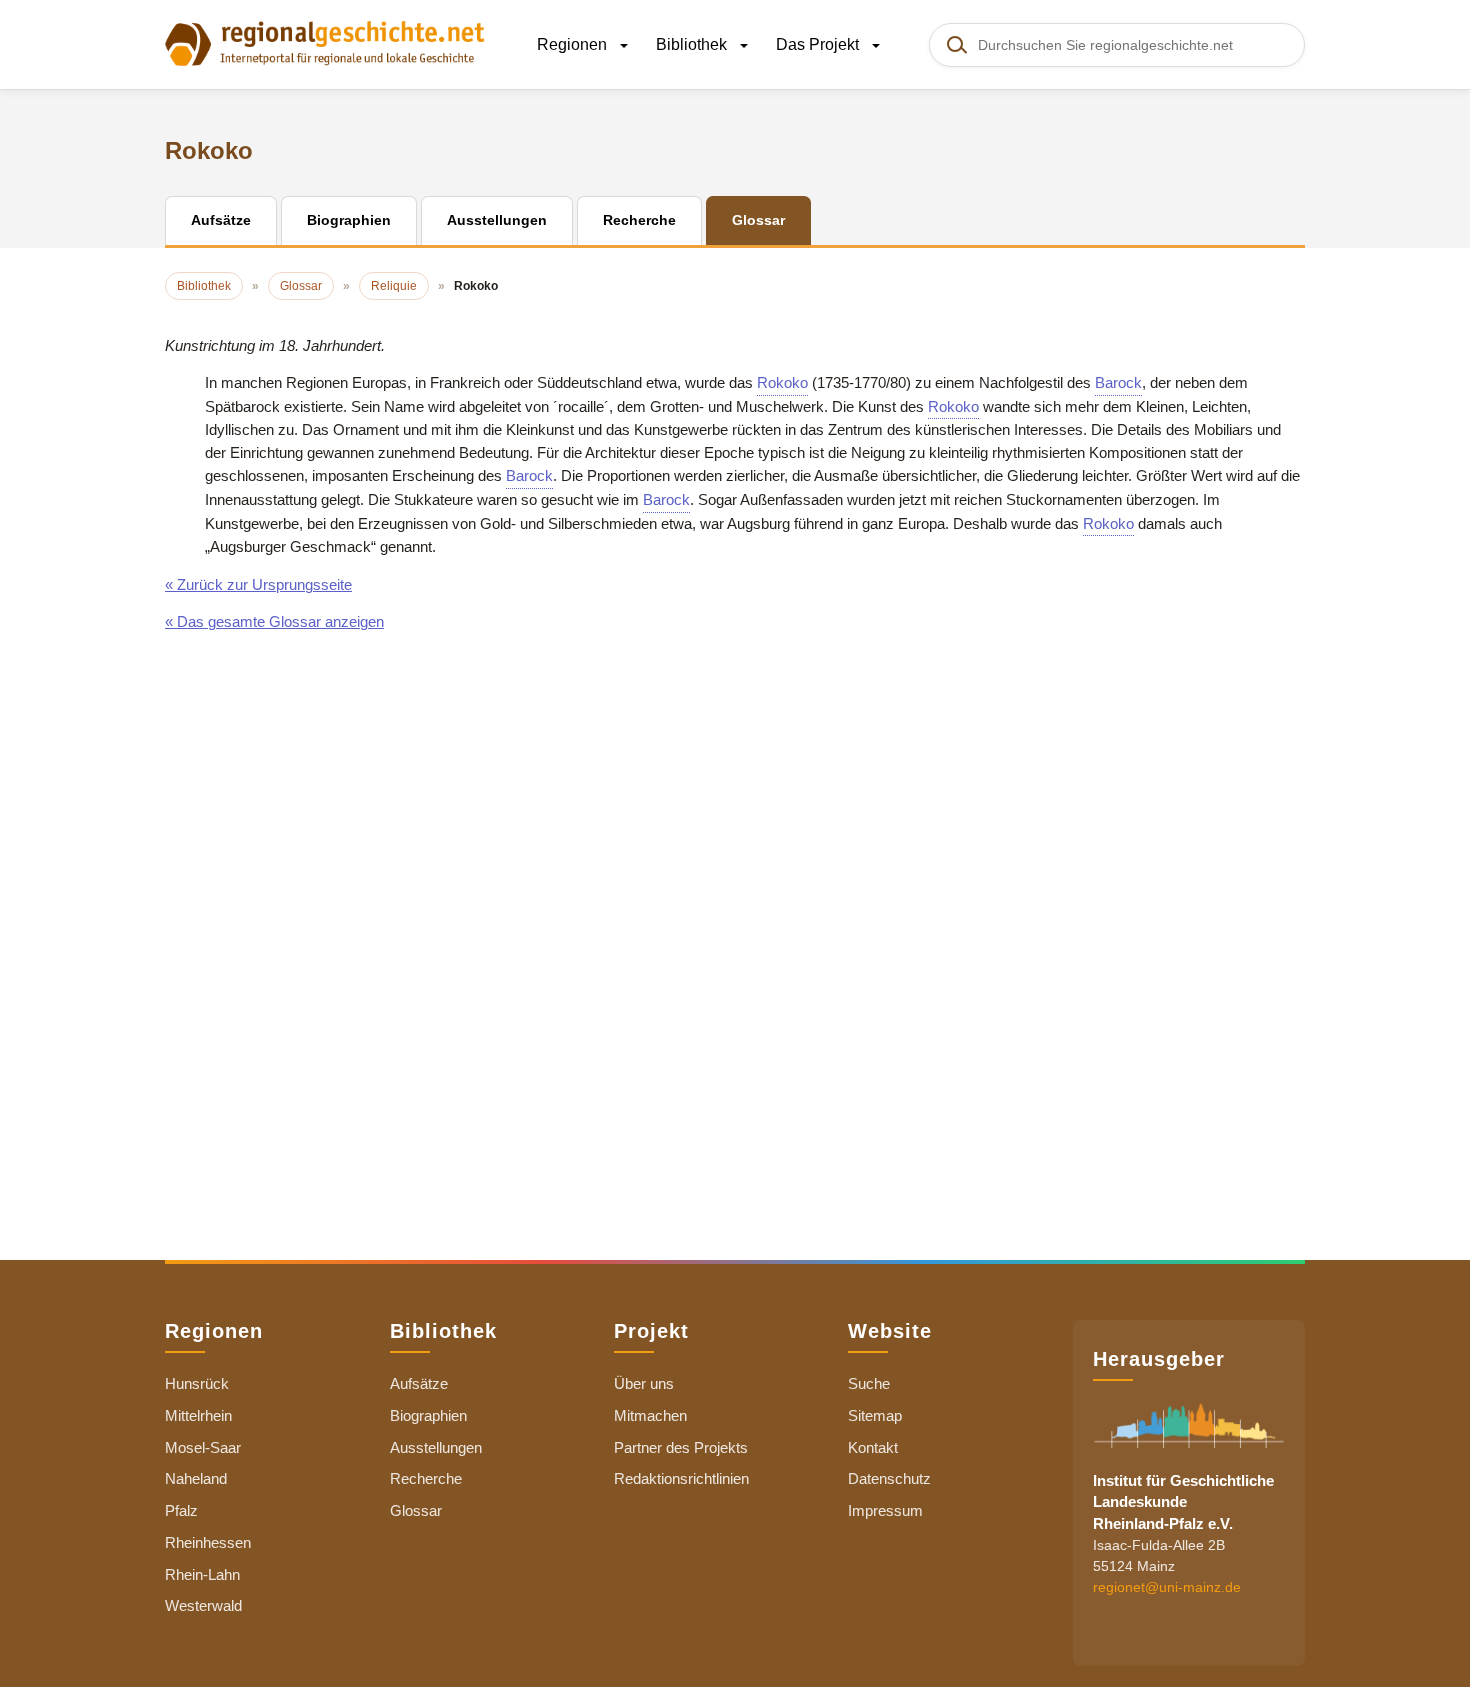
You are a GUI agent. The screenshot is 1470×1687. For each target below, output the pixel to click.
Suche (869, 1383)
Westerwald (203, 1605)
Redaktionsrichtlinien (681, 1478)
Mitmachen (650, 1415)
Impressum (885, 1510)
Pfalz (181, 1510)
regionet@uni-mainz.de (1167, 1587)
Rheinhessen (208, 1542)
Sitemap (875, 1415)
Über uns (644, 1383)
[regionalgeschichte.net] (325, 42)
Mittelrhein (198, 1415)
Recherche (426, 1478)
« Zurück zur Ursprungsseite (258, 584)
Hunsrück (197, 1383)
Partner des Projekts (681, 1447)
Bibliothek (693, 44)
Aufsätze (419, 1383)
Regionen (574, 44)
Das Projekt (819, 44)
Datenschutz (889, 1478)
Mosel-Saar (203, 1447)
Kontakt (873, 1447)
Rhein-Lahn (202, 1574)
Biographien (428, 1415)
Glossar (416, 1510)
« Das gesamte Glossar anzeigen (274, 621)
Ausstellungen (436, 1447)
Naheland (196, 1478)
